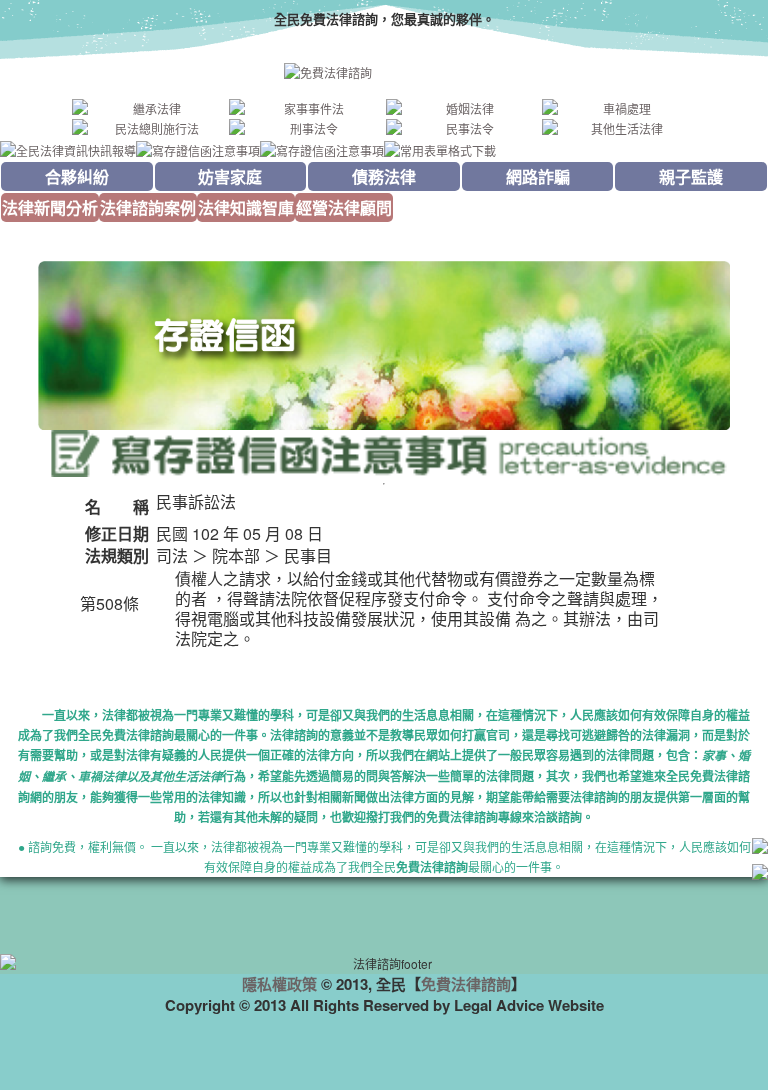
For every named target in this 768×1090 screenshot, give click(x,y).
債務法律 (384, 176)
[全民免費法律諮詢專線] (760, 848)
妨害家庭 (230, 176)
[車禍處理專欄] (619, 109)
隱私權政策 (279, 984)
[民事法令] (463, 129)
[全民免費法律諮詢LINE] (760, 874)
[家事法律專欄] (306, 109)
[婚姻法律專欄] (463, 109)
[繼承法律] (149, 109)
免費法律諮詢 (466, 984)
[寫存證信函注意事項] (198, 148)
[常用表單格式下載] (440, 148)
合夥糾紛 (77, 176)
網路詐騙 (538, 176)
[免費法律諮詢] (384, 73)
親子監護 (691, 176)
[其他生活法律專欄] (619, 129)
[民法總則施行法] (149, 129)
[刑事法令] (306, 129)
